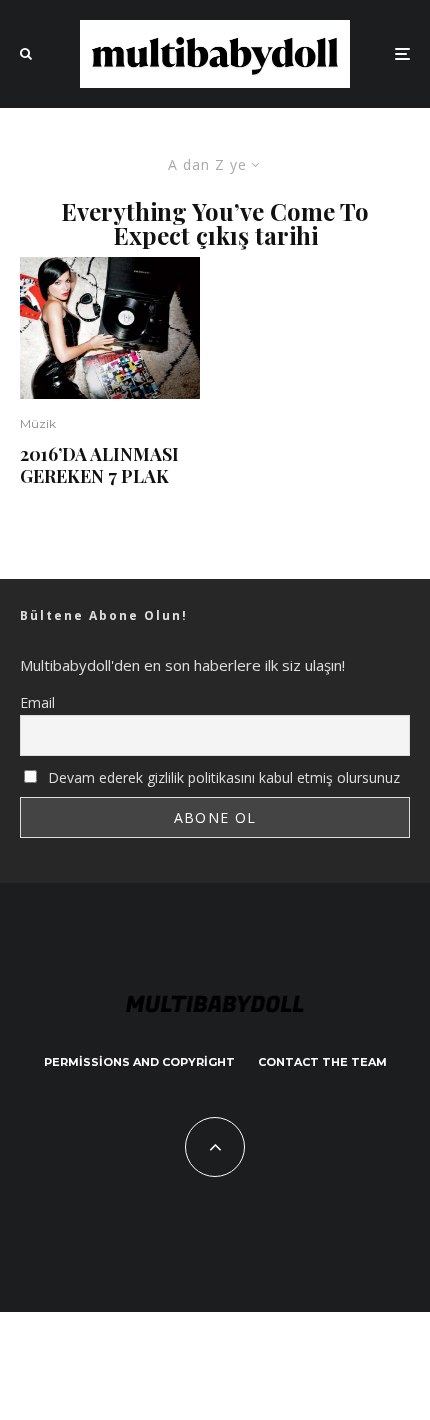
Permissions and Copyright (139, 1062)
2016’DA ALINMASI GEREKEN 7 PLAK (99, 465)
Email (37, 702)
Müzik (38, 423)
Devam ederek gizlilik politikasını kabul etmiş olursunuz (222, 777)
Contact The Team (322, 1062)
